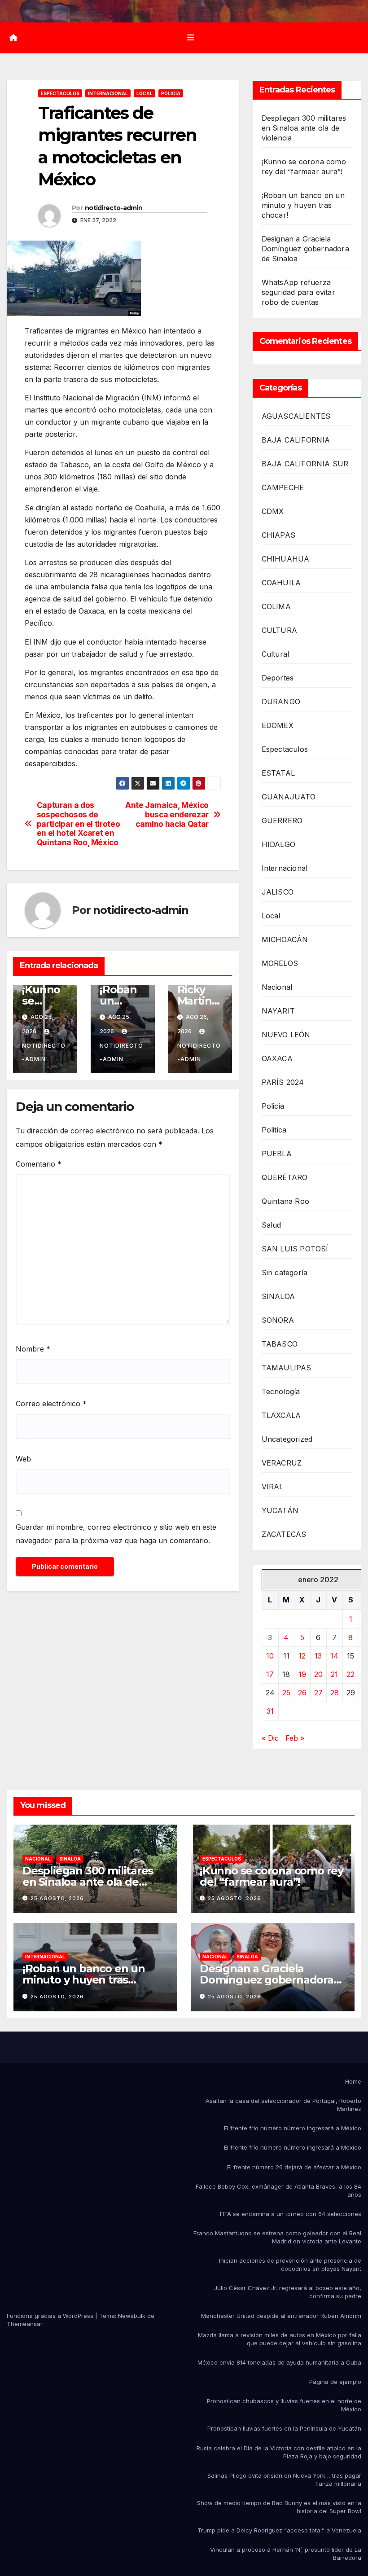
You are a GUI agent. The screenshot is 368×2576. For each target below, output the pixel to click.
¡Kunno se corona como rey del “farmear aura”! (272, 1876)
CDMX (273, 511)
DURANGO (281, 702)
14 (334, 1656)
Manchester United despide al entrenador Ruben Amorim (281, 2316)
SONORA (278, 1320)
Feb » (295, 1738)
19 (302, 1674)
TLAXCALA (281, 1415)
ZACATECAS (284, 1534)
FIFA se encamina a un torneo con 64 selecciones (291, 2214)
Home (353, 2081)
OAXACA (277, 1058)
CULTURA (279, 630)
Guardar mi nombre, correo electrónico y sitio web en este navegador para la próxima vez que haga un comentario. (116, 1534)
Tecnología (281, 1391)
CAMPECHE (283, 487)
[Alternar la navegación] (191, 38)
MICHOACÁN (285, 939)
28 (335, 1693)
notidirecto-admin (114, 208)
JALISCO (278, 892)
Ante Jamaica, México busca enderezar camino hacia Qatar (167, 814)
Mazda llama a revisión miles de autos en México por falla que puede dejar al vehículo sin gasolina (280, 2339)
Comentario (39, 1164)
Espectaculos (60, 93)
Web (23, 1459)
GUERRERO (282, 821)
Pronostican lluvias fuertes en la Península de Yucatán (284, 2428)
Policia (171, 93)
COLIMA (276, 606)
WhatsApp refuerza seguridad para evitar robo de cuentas (298, 292)
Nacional (277, 987)
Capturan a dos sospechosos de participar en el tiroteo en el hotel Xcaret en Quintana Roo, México (79, 824)
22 (350, 1674)
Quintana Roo (285, 1201)
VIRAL (273, 1487)
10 (270, 1656)
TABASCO (280, 1344)
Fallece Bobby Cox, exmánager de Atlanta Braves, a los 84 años (278, 2190)
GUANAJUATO (289, 797)
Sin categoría (285, 1273)
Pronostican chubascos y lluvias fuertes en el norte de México (284, 2405)
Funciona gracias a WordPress (51, 2316)
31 (270, 1711)
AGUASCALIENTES (296, 416)
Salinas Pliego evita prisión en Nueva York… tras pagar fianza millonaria (284, 2479)
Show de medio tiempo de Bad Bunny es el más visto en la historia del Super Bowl (279, 2507)
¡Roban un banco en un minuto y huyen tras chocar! (303, 205)
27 (318, 1693)
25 (286, 1693)
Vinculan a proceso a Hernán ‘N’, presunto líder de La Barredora (286, 2554)
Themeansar (25, 2324)
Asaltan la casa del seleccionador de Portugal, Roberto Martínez (283, 2105)
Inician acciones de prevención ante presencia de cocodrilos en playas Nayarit (290, 2264)
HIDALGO (278, 844)
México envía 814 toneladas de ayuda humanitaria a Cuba (279, 2362)
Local (145, 93)
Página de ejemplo (335, 2382)
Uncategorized (287, 1439)
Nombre (33, 1349)
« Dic (270, 1738)
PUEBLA (277, 1154)
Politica (274, 1130)
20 (318, 1674)
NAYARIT (278, 1011)
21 (334, 1674)
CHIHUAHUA (286, 559)
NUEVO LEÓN (286, 1035)
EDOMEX (278, 725)
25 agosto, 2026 (57, 1898)
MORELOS (280, 963)
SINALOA (278, 1296)
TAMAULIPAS (287, 1368)
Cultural (276, 654)
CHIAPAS (278, 535)
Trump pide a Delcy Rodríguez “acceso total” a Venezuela (279, 2530)
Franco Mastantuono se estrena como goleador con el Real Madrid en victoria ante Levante (277, 2237)
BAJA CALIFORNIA (296, 440)
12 (302, 1656)
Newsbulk (132, 2316)
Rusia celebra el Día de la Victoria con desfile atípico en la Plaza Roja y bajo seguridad (279, 2452)
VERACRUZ (282, 1463)
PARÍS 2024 (283, 1082)
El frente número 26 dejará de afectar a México (294, 2167)
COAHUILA (281, 583)
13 (318, 1656)
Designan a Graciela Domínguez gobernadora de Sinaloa (305, 249)
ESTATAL (278, 773)
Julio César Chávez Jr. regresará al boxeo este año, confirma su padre (288, 2292)
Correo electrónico (51, 1404)
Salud (272, 1225)
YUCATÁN (280, 1510)
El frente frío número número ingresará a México (293, 2128)
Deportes (278, 678)
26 (302, 1693)
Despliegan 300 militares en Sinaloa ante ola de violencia (304, 128)
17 (270, 1674)
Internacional (108, 93)
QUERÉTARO (285, 1177)
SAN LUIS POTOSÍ (295, 1249)
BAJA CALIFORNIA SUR (305, 464)
